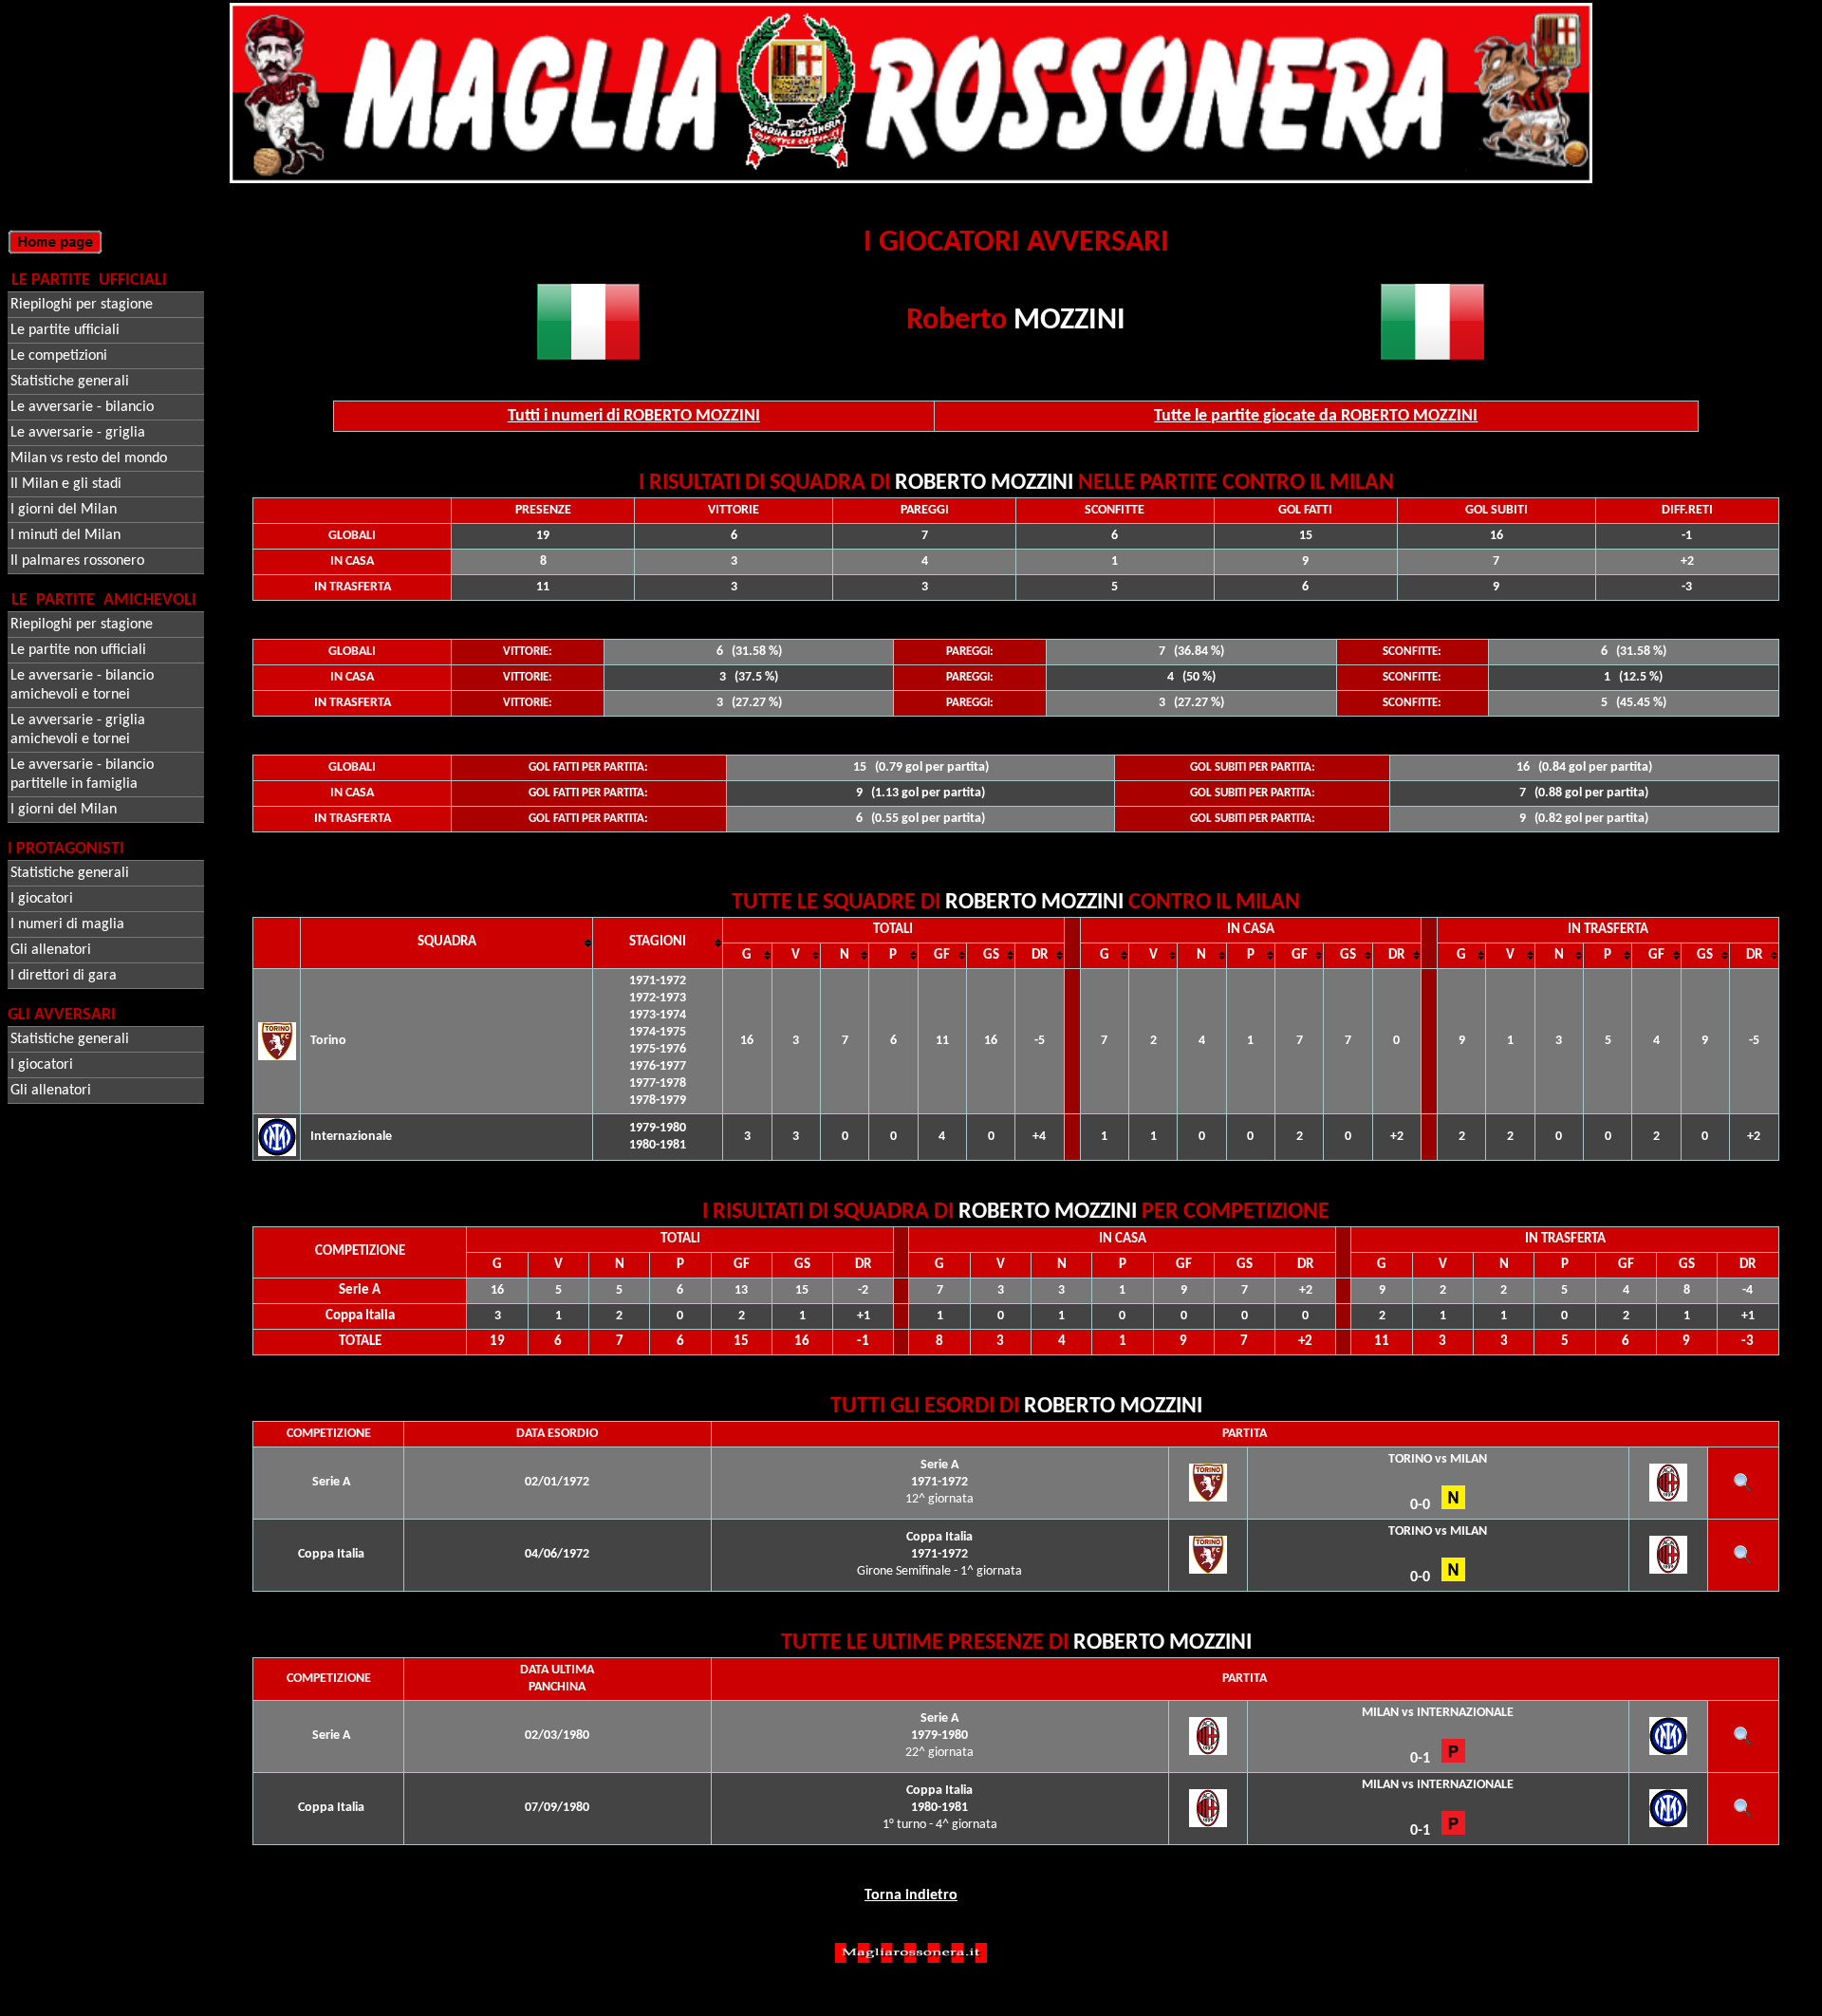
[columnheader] (447, 943)
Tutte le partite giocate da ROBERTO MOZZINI (1316, 416)
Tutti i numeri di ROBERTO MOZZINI (634, 416)
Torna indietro (911, 1895)
